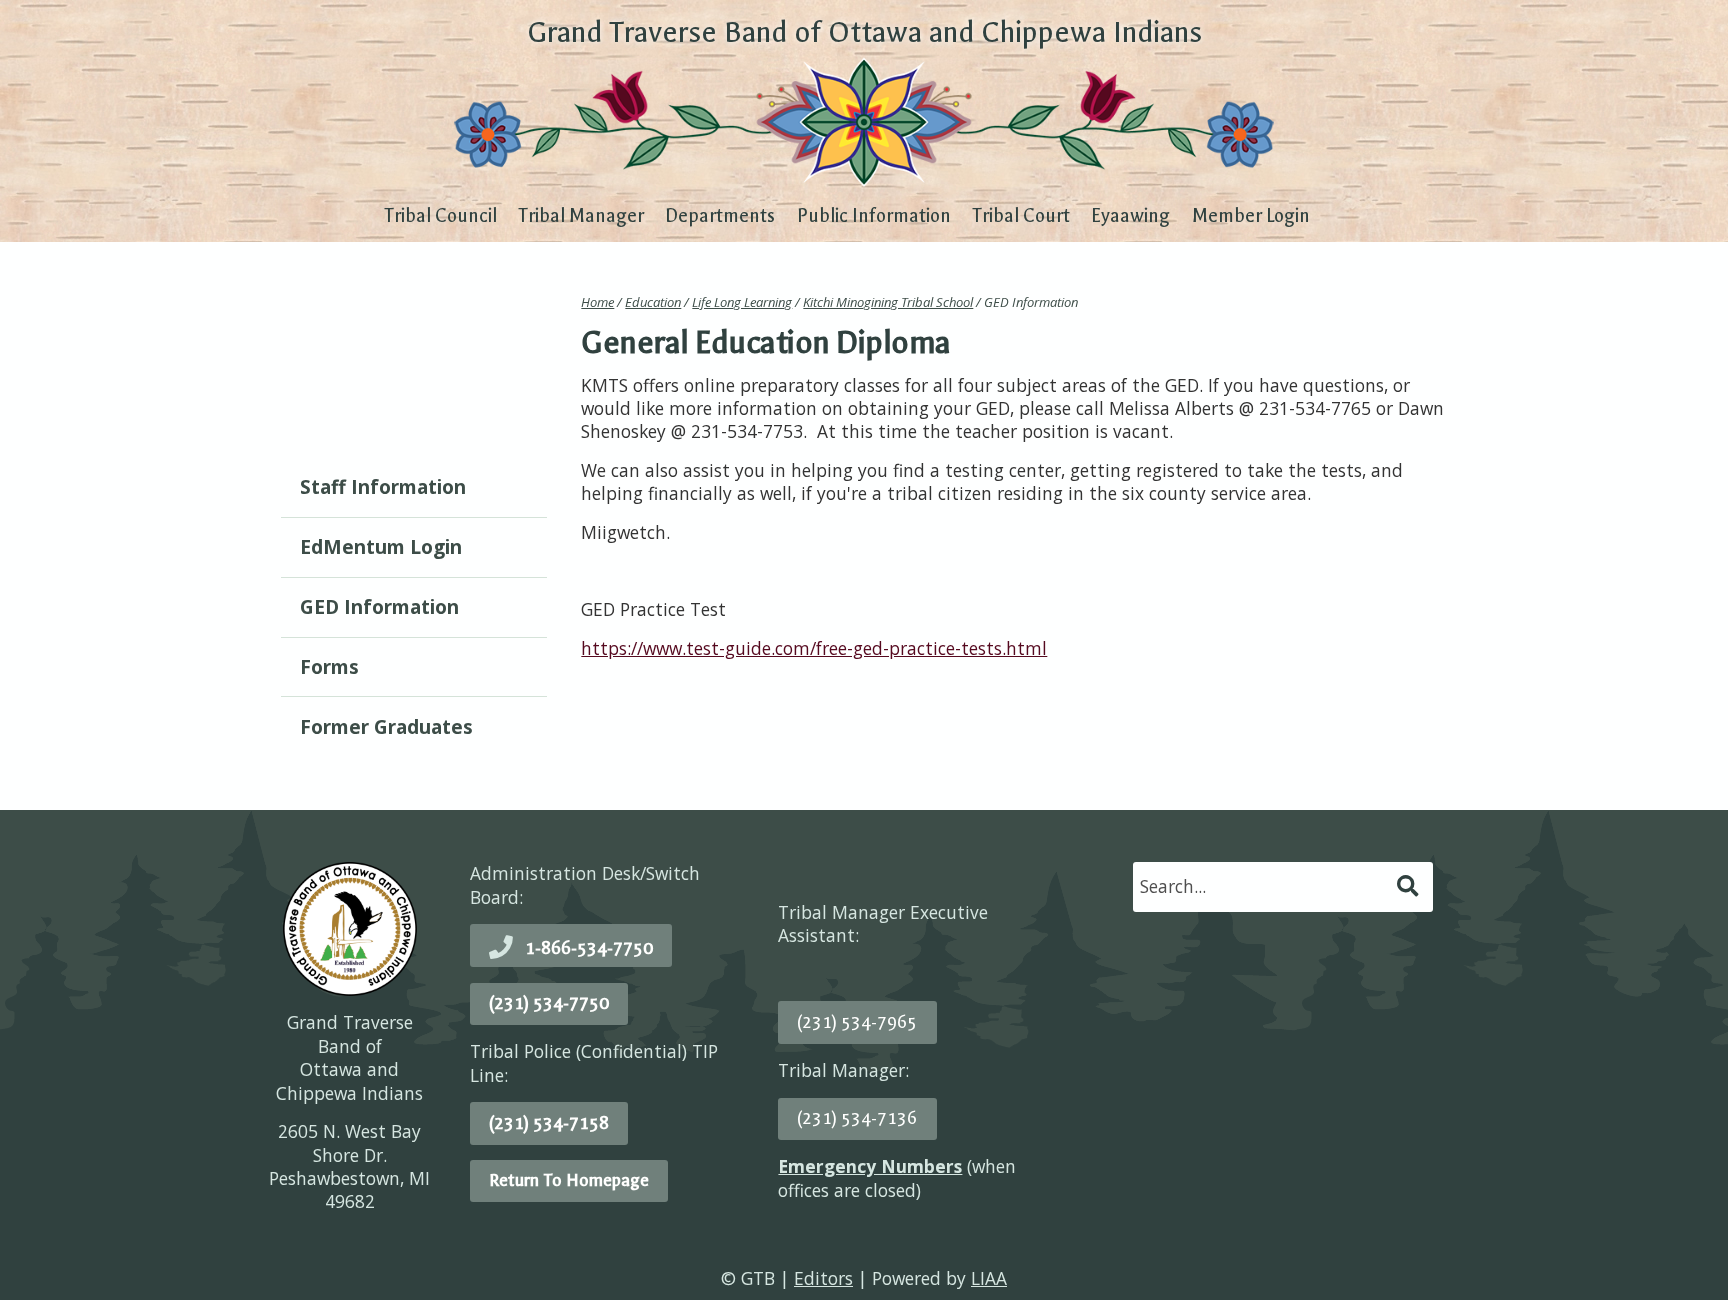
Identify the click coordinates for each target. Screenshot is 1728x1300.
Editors (823, 1278)
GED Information (379, 607)
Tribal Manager (581, 216)
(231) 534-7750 (549, 1003)
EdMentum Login (381, 547)
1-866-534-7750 (589, 948)
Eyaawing (1130, 216)
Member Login (1251, 216)
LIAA (989, 1278)
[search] (1263, 886)
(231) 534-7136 (857, 1118)
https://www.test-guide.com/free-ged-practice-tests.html (814, 648)
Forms (329, 667)
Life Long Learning (742, 302)
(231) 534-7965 (857, 1022)
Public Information (874, 216)
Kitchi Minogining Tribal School (888, 302)
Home (597, 302)
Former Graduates (386, 727)
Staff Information (383, 487)
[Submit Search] (1409, 886)
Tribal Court (1021, 216)
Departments (720, 216)
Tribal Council (440, 216)
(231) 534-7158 (549, 1123)
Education (653, 302)
